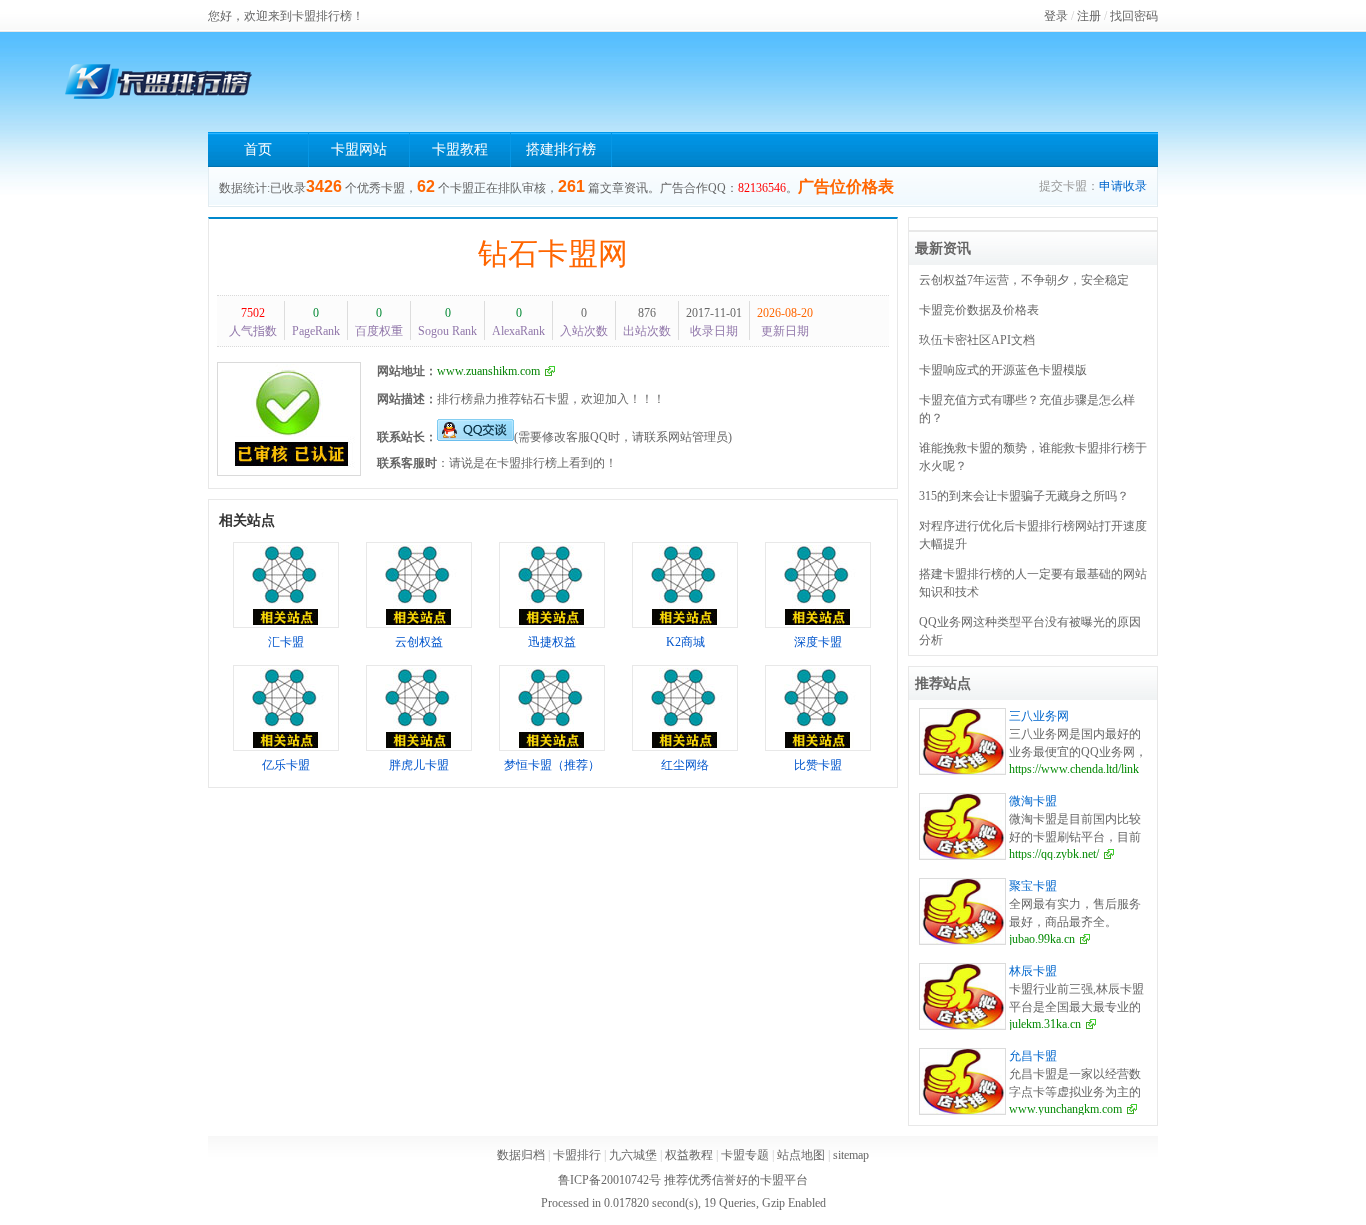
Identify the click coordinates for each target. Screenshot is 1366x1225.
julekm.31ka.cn (1045, 1024)
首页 (258, 149)
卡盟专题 (745, 1155)
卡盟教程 (460, 149)
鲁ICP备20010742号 (609, 1180)
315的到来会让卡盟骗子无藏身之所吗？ (1024, 496)
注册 (1089, 16)
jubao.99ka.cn (1042, 939)
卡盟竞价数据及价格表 (979, 310)
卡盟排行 (577, 1155)
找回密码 (1134, 16)
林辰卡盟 (1033, 971)
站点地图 (801, 1155)
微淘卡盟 (1033, 801)
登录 (1056, 16)
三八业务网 (1039, 716)
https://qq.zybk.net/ (1054, 854)
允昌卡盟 (1033, 1056)
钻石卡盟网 (553, 253)
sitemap (851, 1155)
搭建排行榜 (561, 149)
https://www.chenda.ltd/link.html (1086, 769)
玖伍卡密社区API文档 (977, 340)
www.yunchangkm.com (1065, 1109)
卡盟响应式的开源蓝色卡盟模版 (1003, 370)
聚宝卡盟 (1033, 886)
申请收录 (1123, 186)
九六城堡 (633, 1155)
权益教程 (689, 1155)
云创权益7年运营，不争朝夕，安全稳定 (1024, 280)
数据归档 (521, 1155)
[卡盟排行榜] (158, 82)
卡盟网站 (359, 149)
